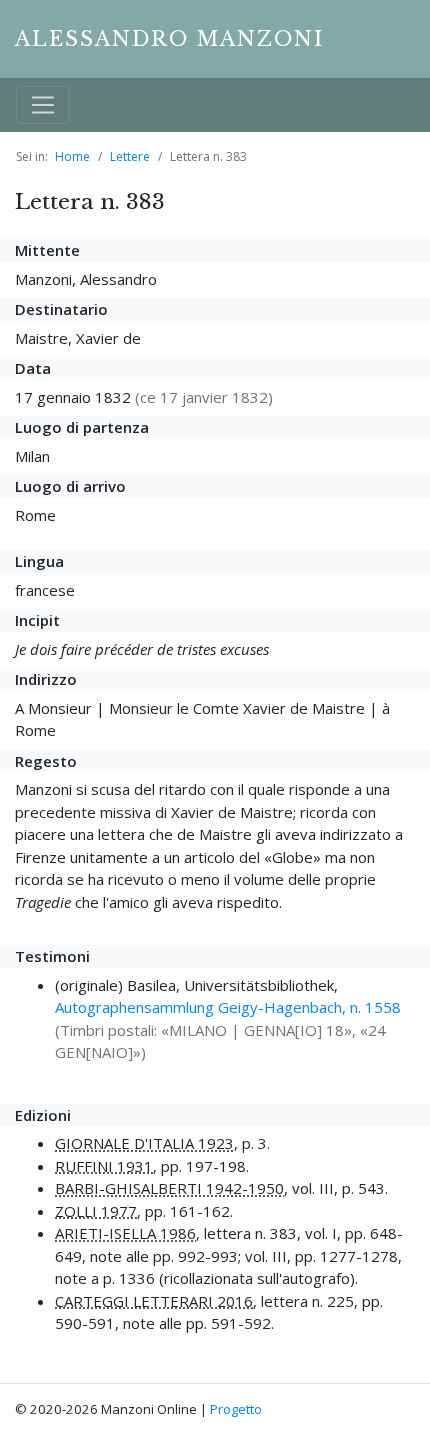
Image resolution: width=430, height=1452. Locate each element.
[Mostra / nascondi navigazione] (43, 105)
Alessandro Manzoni (169, 39)
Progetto (236, 1409)
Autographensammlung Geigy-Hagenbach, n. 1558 (228, 1007)
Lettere (130, 156)
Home (72, 156)
